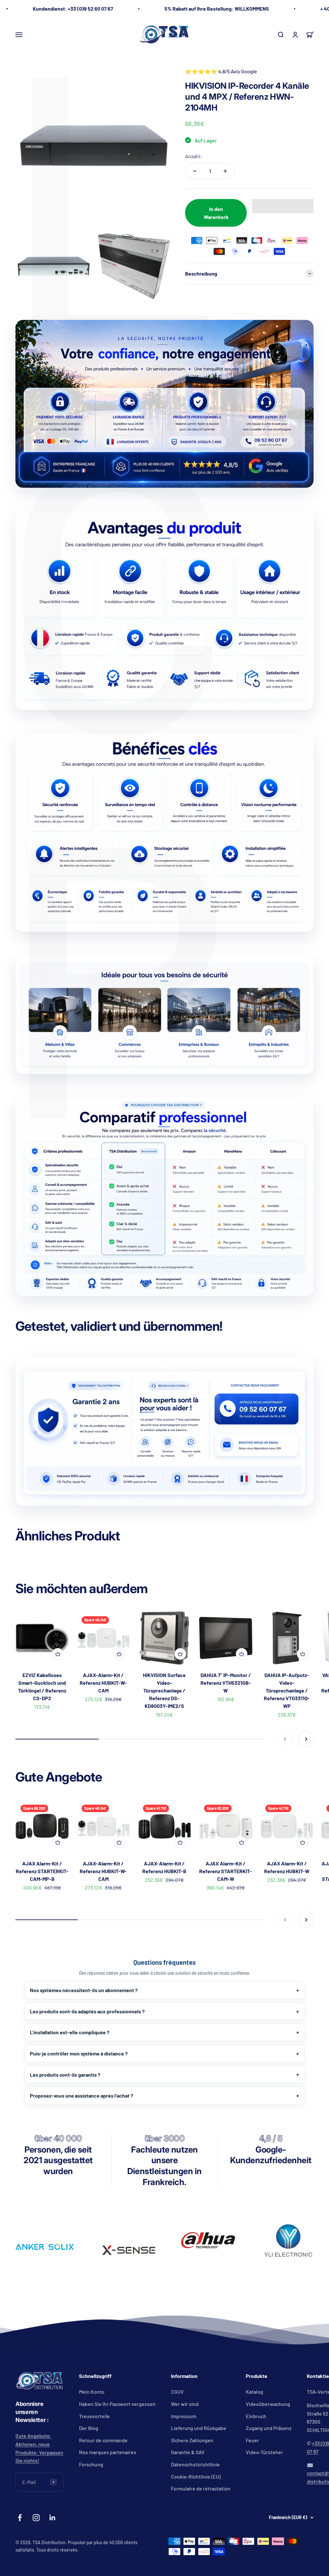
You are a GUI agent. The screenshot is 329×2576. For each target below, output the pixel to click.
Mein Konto (92, 2392)
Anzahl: (194, 156)
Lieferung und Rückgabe (199, 2428)
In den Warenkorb (216, 213)
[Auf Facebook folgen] (20, 2518)
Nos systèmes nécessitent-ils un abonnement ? (84, 1990)
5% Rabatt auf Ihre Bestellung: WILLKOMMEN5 (217, 9)
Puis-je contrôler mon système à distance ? (79, 2053)
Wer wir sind (185, 2404)
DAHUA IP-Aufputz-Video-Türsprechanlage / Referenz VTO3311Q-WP (287, 1690)
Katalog (254, 2392)
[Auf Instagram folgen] (36, 2518)
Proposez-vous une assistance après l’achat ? (81, 2095)
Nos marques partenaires (108, 2452)
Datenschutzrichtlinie (195, 2464)
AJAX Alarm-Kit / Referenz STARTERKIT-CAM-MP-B (42, 1871)
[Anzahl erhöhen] (225, 171)
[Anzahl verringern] (195, 171)
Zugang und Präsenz (269, 2428)
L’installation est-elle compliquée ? (70, 2032)
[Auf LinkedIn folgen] (53, 2518)
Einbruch (256, 2416)
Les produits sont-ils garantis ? (65, 2075)
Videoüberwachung (268, 2404)
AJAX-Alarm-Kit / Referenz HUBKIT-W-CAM (103, 1683)
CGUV (177, 2392)
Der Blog (89, 2428)
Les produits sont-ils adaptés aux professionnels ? (87, 2011)
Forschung (91, 2464)
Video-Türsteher (264, 2452)
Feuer (252, 2440)
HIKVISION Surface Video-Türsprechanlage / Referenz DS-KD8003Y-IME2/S (164, 1690)
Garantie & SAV (188, 2452)
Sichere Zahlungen (192, 2440)
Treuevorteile (94, 2416)
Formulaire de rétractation (201, 2488)
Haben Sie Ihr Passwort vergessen (117, 2404)
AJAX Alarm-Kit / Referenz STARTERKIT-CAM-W (226, 1871)
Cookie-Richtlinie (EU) (196, 2476)
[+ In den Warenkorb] (58, 1654)
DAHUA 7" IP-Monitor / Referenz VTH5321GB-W (226, 1683)
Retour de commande (103, 2440)
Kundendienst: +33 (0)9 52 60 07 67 (73, 9)
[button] (283, 206)
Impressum (184, 2416)
